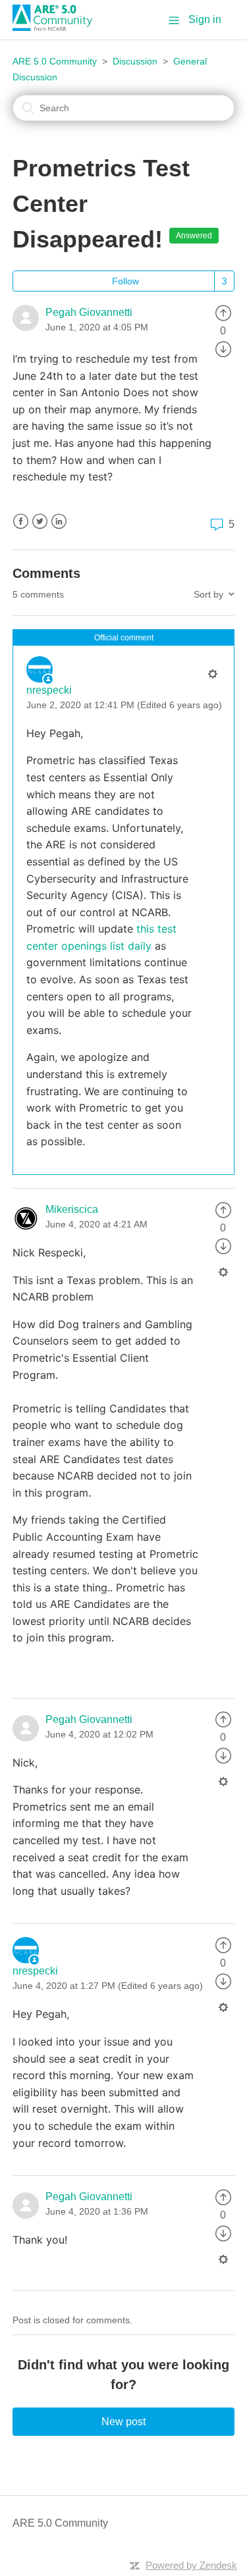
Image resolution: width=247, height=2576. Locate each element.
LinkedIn (59, 522)
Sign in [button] (205, 19)
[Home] (57, 27)
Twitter (40, 522)
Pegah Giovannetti (89, 312)
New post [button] (123, 2422)
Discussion (135, 61)
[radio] (223, 312)
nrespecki (49, 690)
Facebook (21, 522)
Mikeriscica (72, 1209)
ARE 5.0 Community (55, 61)
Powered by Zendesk (191, 2565)
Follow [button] (125, 281)
